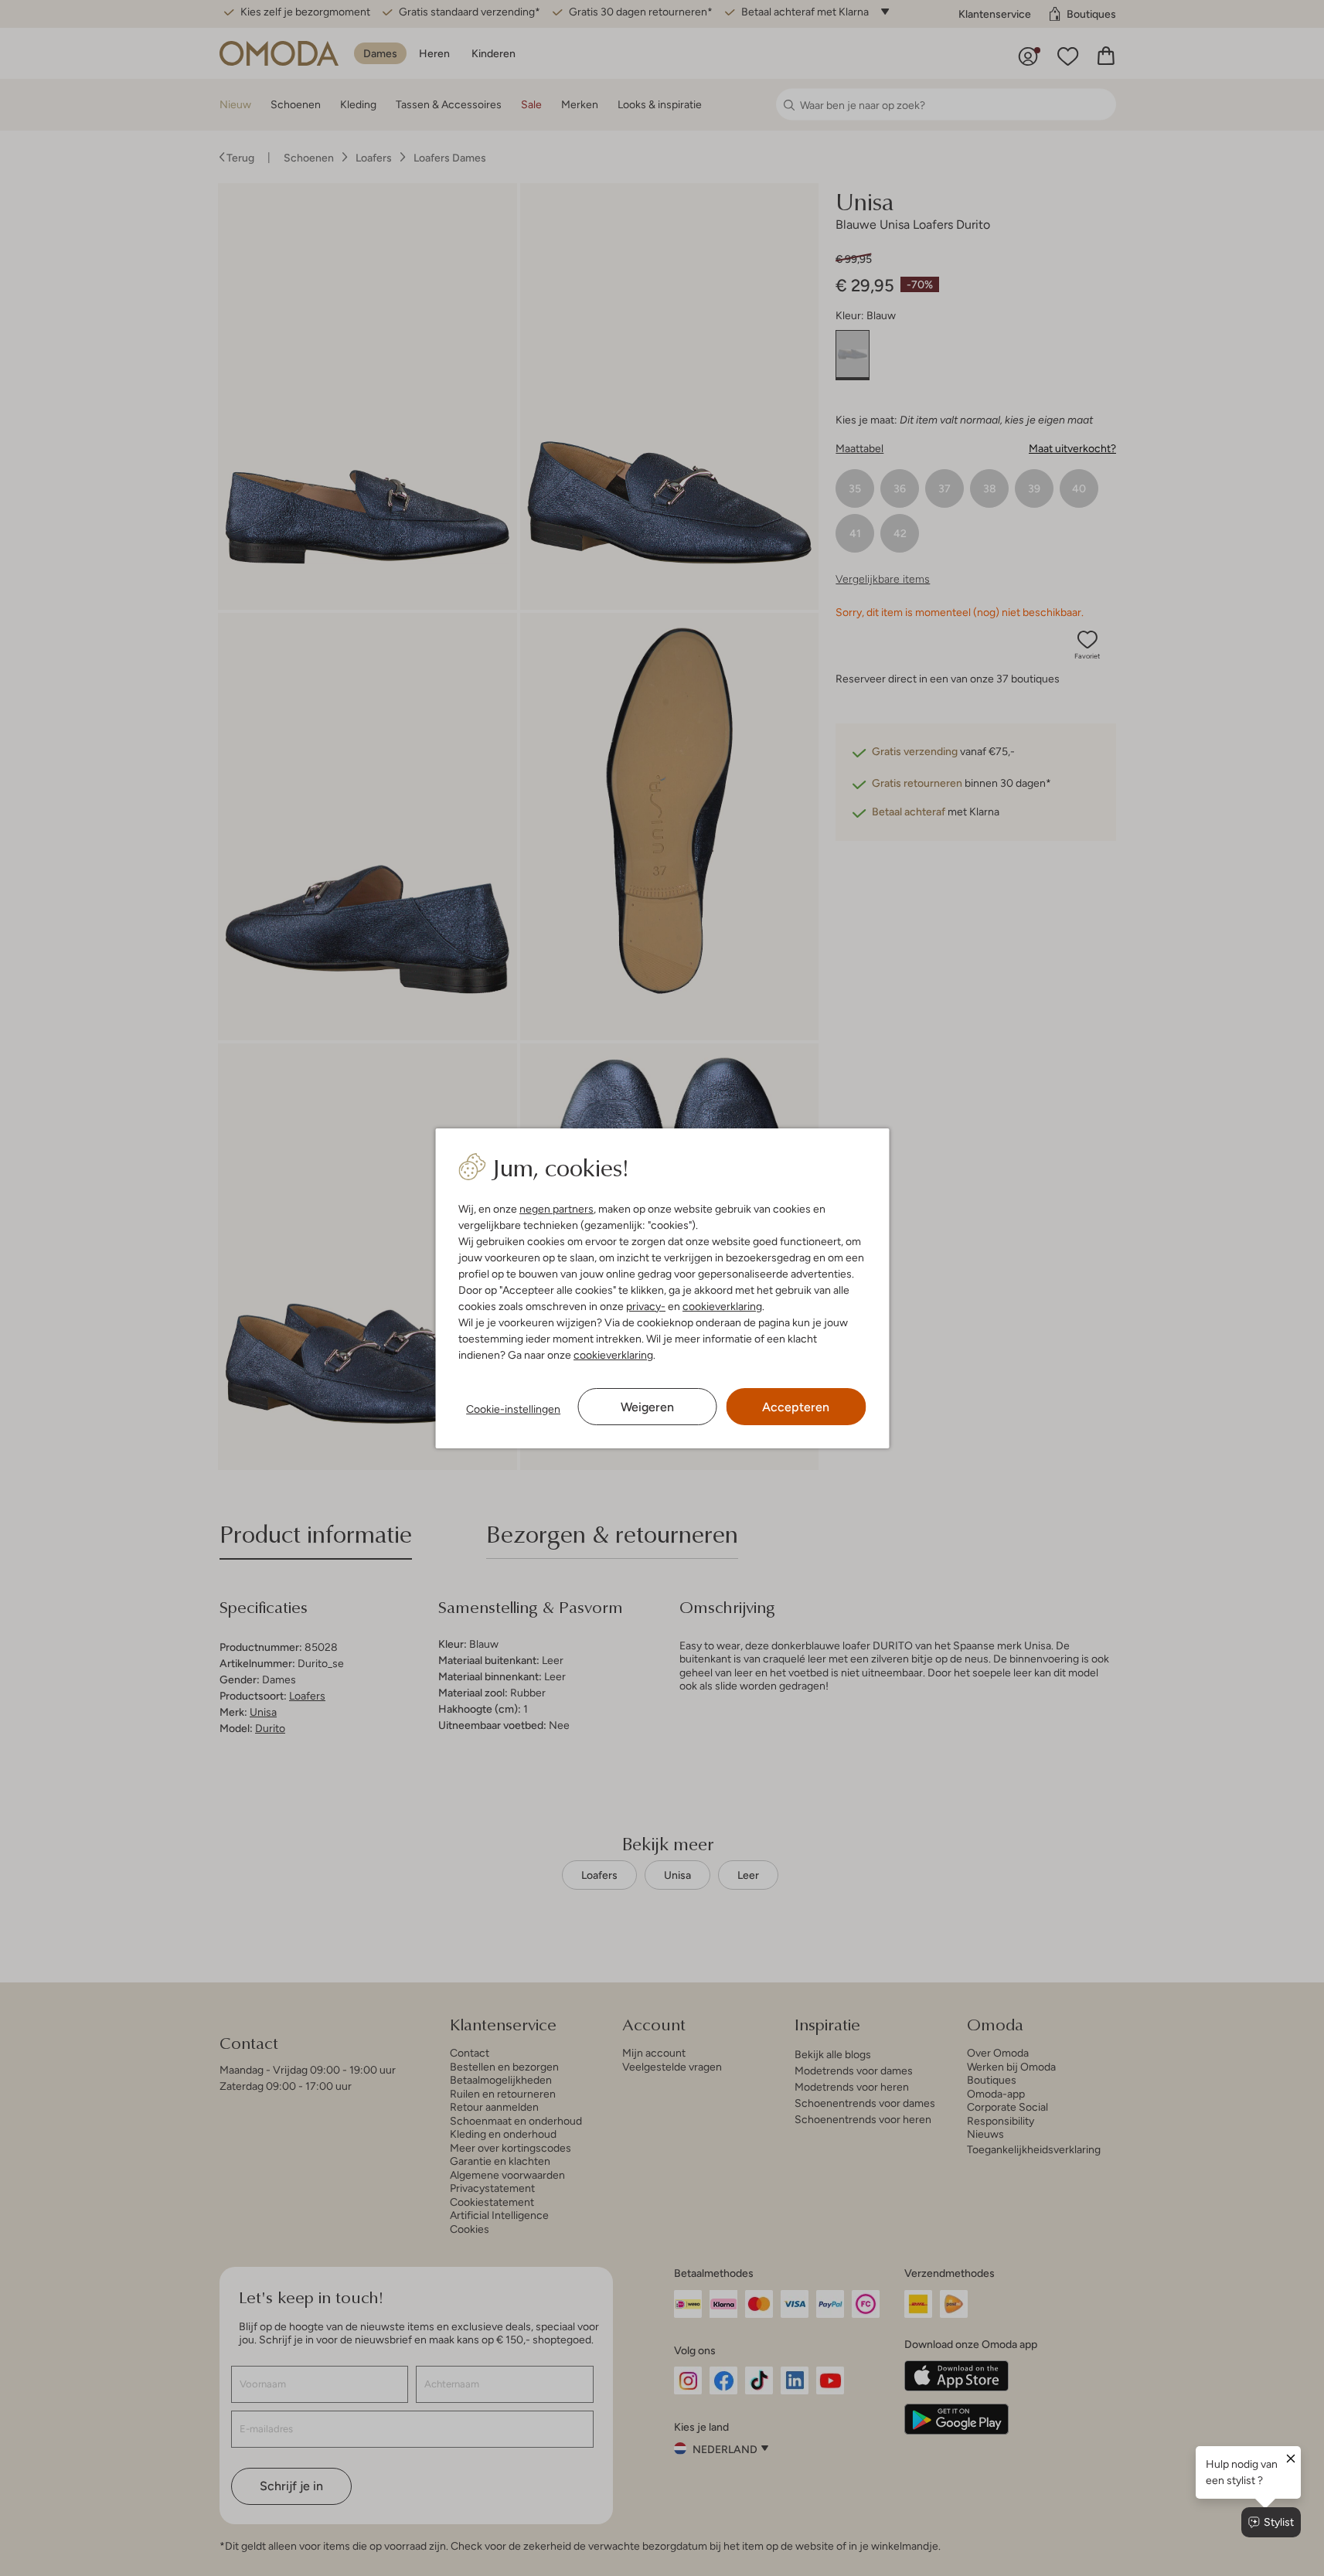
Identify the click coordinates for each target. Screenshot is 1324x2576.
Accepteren (796, 1407)
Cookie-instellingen (513, 1409)
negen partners (556, 1209)
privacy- (646, 1306)
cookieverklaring (722, 1306)
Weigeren (647, 1407)
